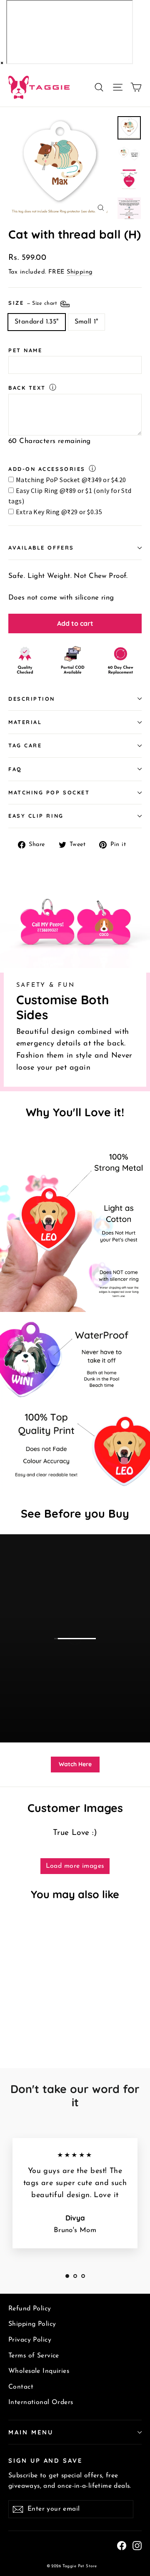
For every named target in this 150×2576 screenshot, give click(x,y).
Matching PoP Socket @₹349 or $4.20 (71, 480)
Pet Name (25, 350)
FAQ (15, 769)
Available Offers (41, 548)
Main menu (31, 2432)
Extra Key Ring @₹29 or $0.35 (59, 512)
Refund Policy (30, 2309)
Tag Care (25, 745)
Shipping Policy (32, 2324)
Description (32, 699)
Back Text (27, 388)
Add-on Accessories (47, 469)
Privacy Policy (30, 2340)
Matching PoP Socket (49, 792)
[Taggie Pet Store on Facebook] (122, 2545)
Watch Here (75, 1764)
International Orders (41, 2402)
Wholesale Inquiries (39, 2371)
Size (34, 303)
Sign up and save (45, 2460)
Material (25, 722)
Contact (21, 2387)
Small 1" (86, 322)
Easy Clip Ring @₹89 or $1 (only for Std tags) (70, 496)
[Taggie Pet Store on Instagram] (137, 2545)
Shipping (80, 272)
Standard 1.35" (37, 322)
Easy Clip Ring (36, 816)
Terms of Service (34, 2356)
